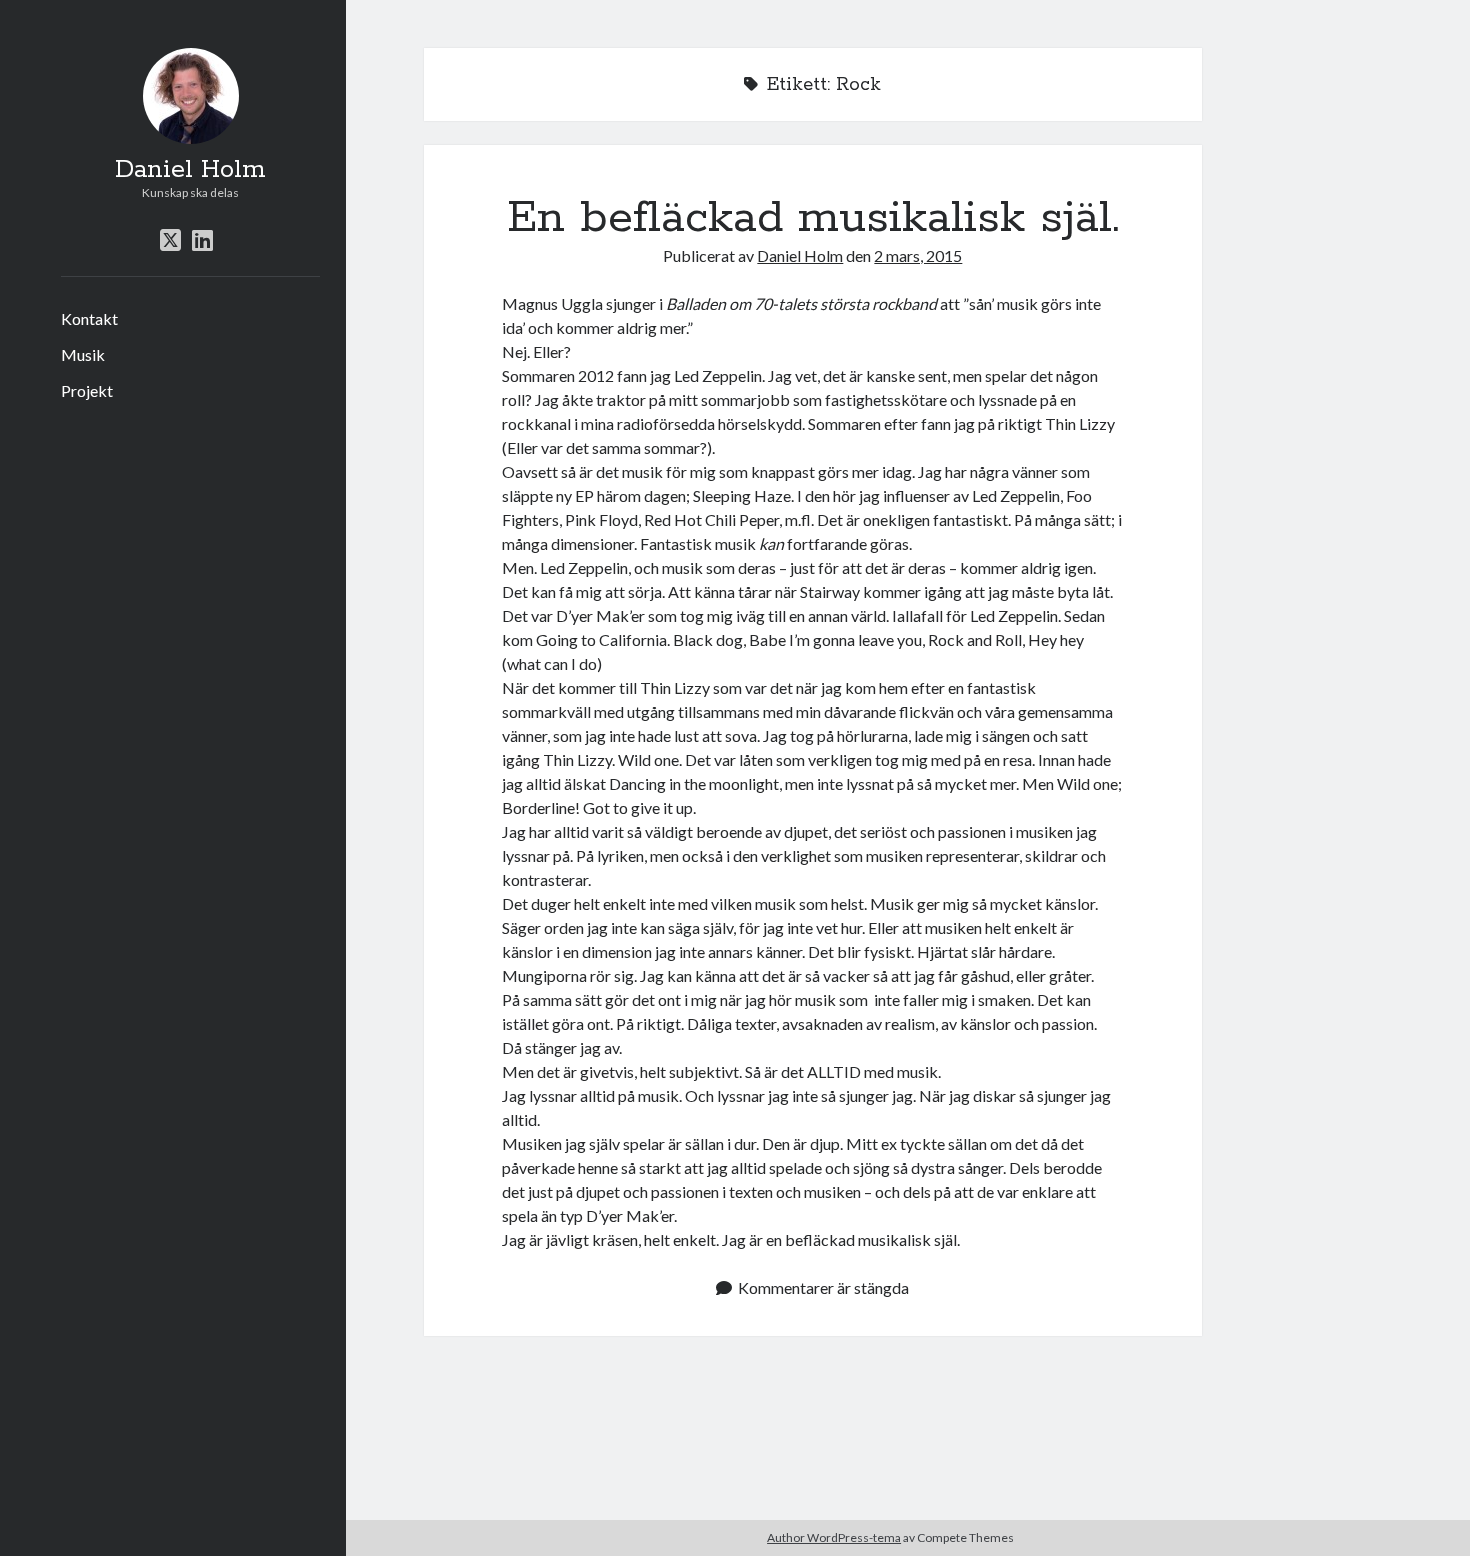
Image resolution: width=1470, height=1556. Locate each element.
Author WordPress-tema (834, 1537)
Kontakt (89, 318)
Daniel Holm (190, 170)
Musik (83, 354)
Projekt (87, 390)
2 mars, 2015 (918, 255)
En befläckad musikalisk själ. (813, 218)
